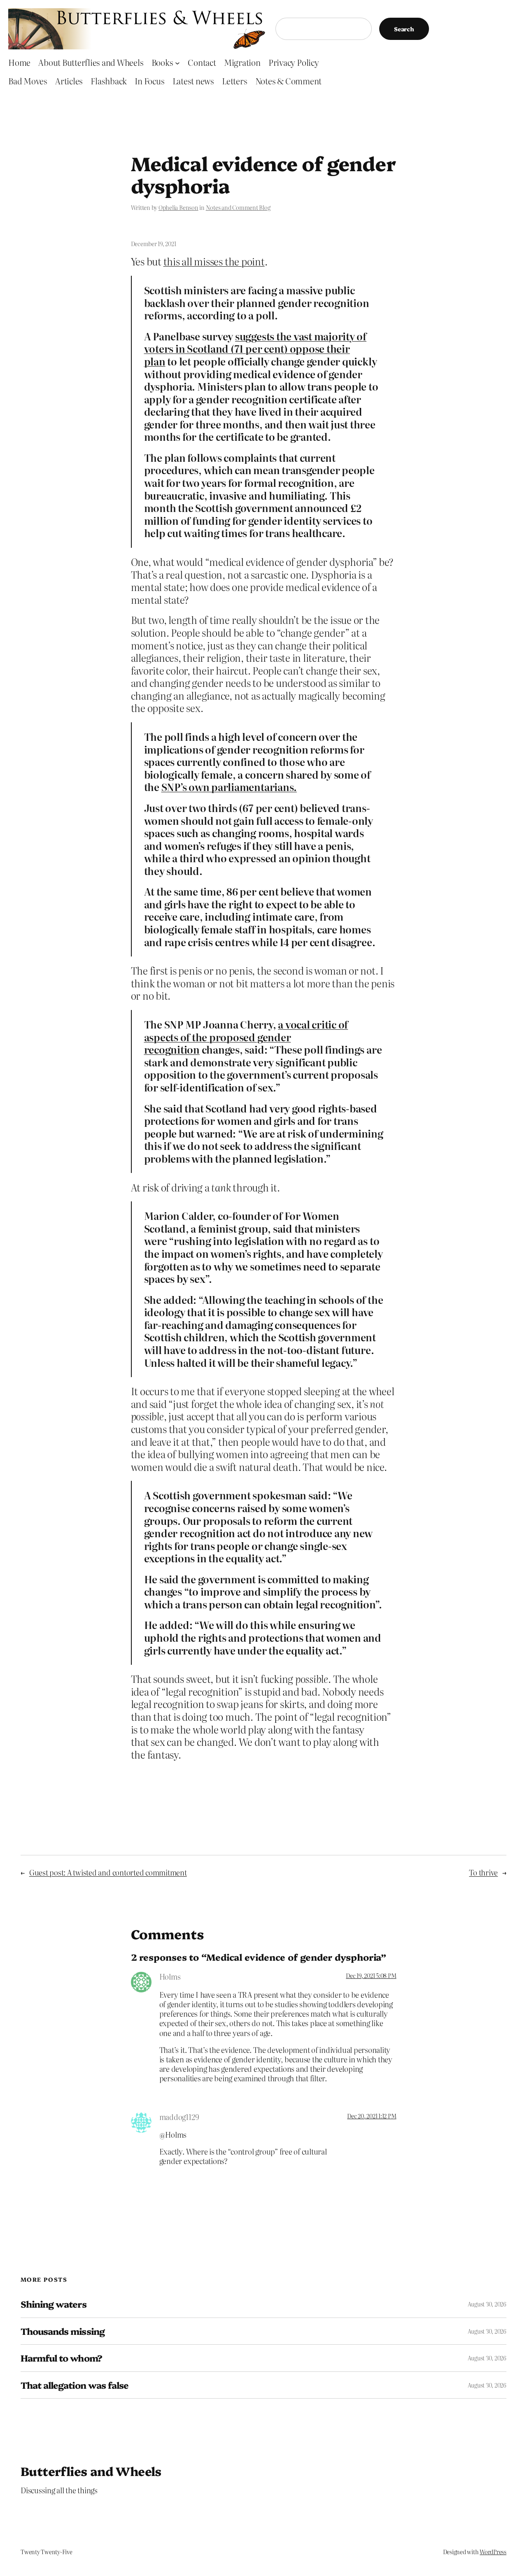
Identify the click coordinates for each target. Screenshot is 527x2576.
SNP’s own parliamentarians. (229, 787)
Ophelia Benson (178, 207)
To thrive (483, 1872)
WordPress (493, 2552)
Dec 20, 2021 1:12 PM (372, 2116)
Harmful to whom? (61, 2358)
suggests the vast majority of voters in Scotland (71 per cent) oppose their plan (255, 349)
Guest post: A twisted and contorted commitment (108, 1872)
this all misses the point (214, 261)
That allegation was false (75, 2385)
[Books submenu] (177, 63)
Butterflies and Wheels (91, 2471)
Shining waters (54, 2304)
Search (404, 29)
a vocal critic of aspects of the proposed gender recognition (246, 1037)
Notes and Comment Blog (238, 207)
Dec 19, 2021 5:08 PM (371, 1976)
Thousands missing (63, 2331)
